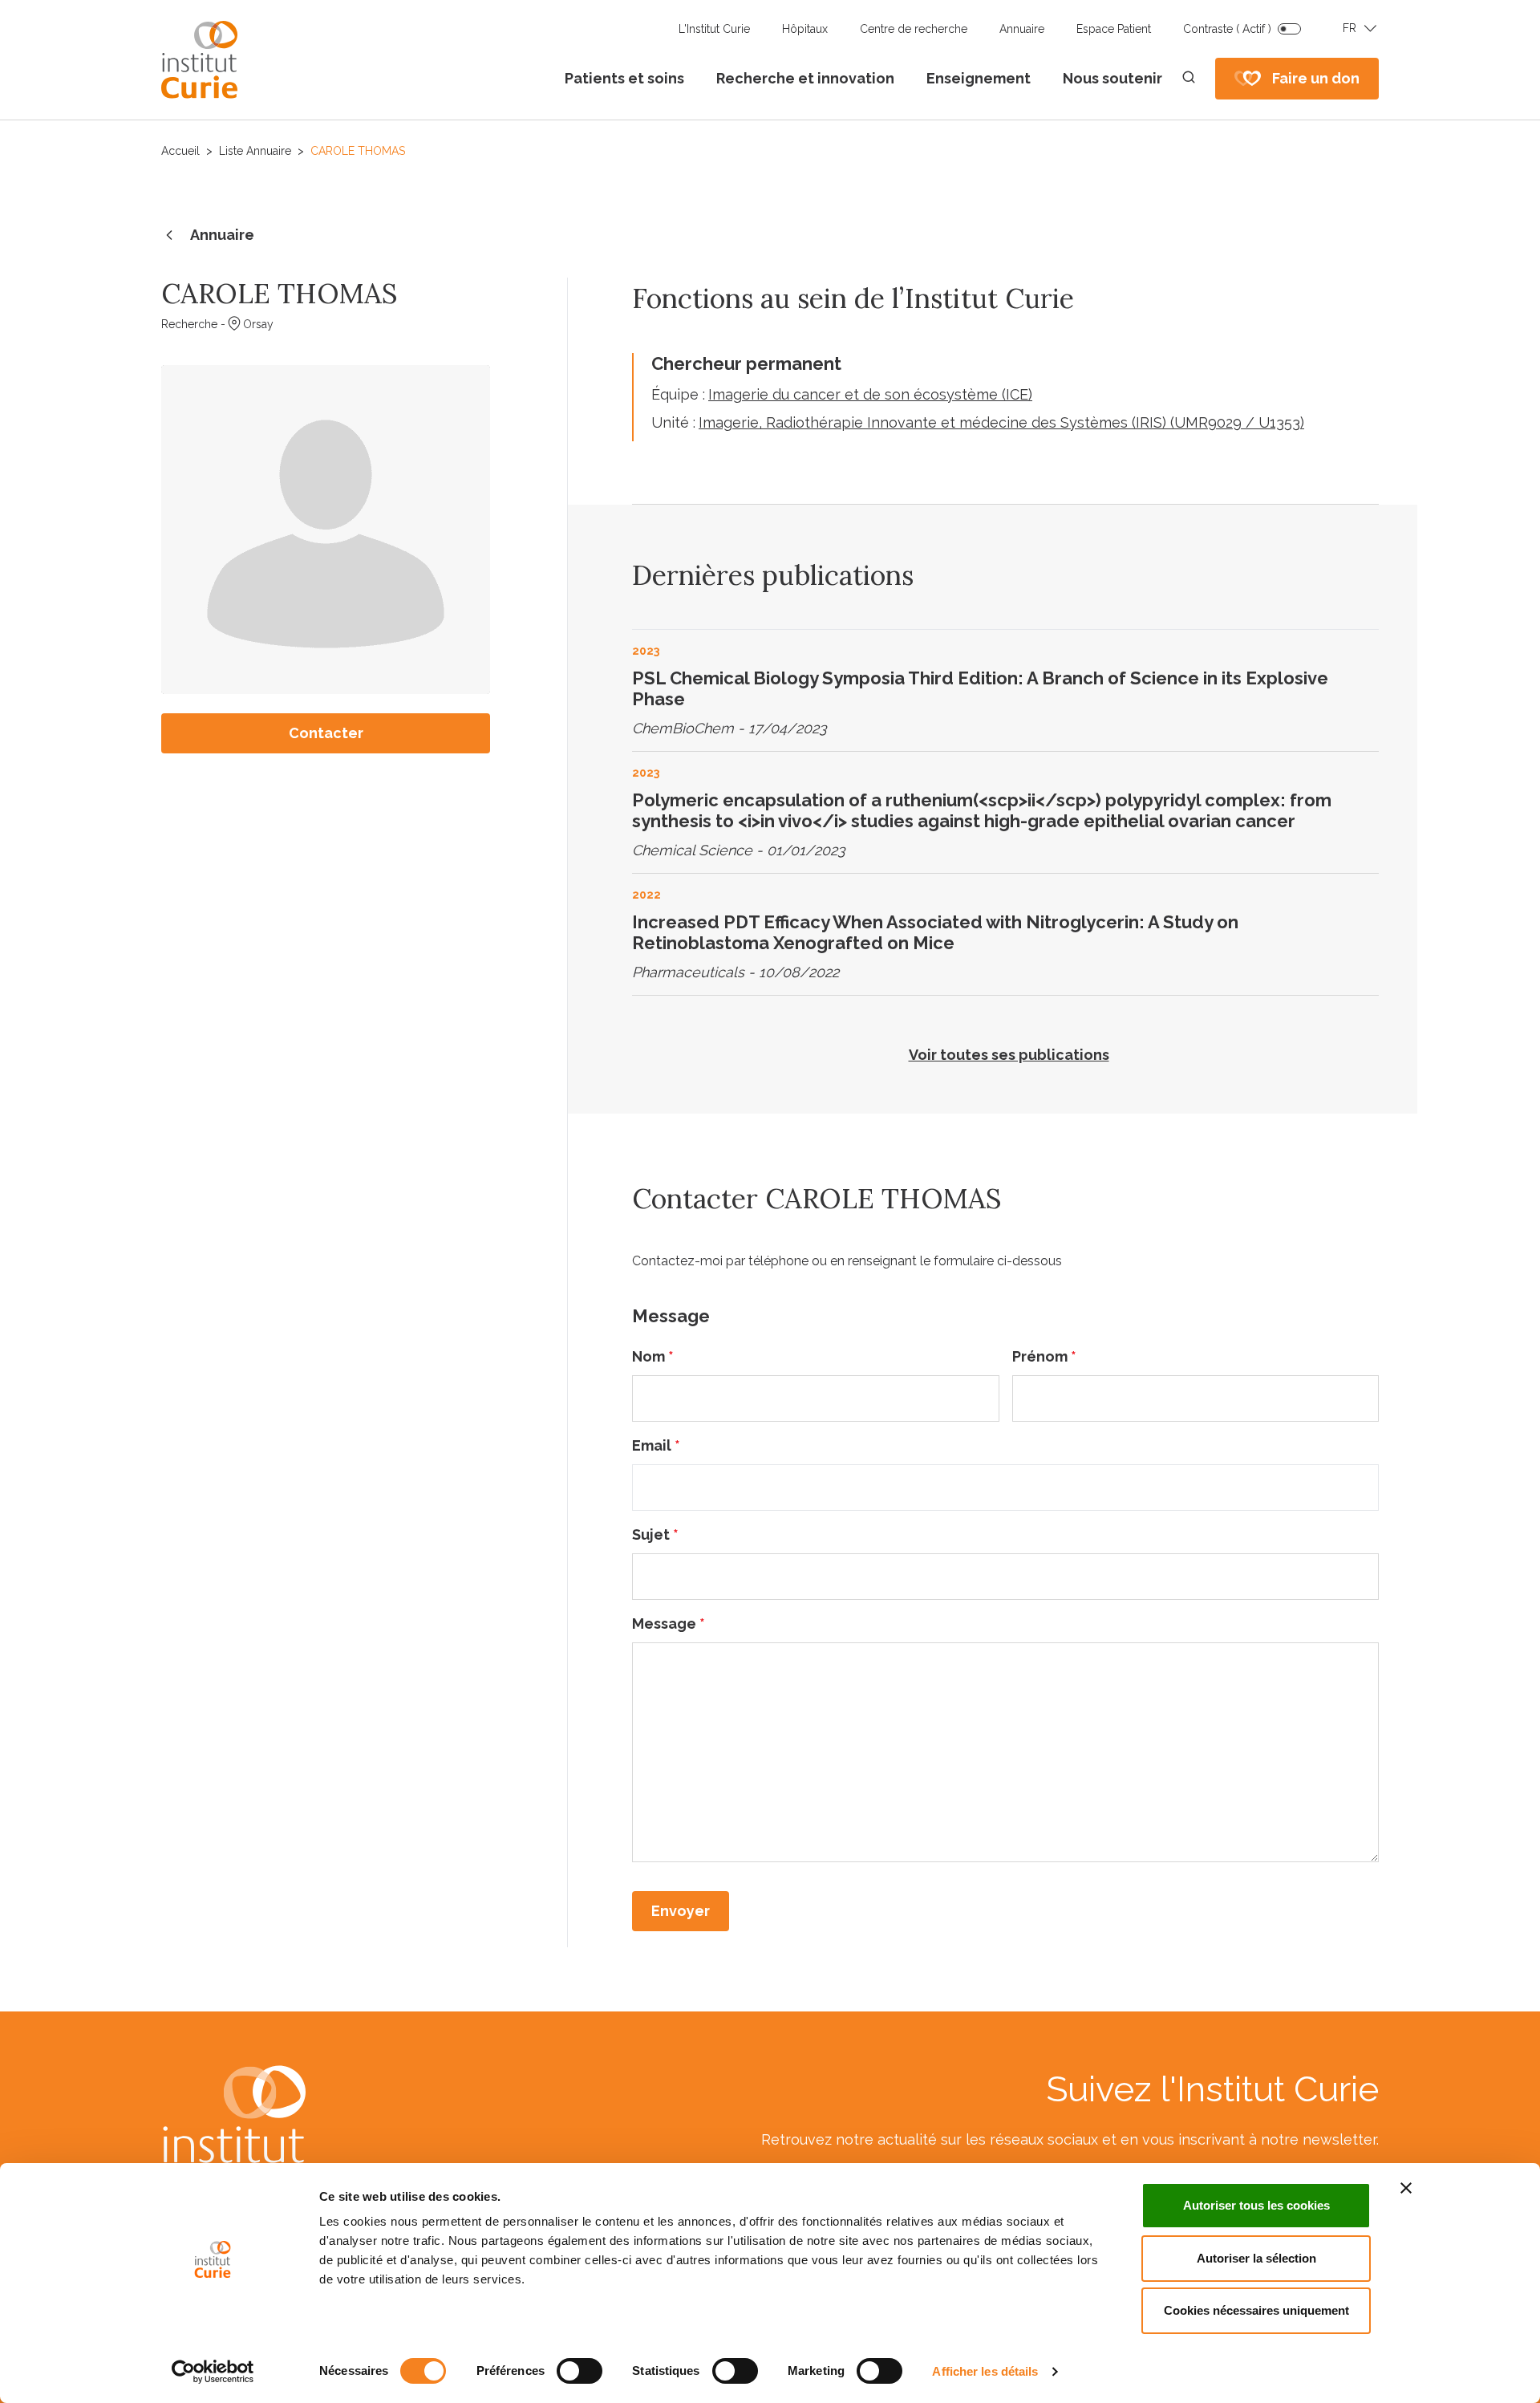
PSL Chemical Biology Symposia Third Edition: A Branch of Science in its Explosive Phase (980, 688)
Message (669, 1624)
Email (656, 1445)
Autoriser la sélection (1256, 2258)
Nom (653, 1356)
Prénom (1044, 1356)
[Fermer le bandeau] (1406, 2188)
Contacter (326, 733)
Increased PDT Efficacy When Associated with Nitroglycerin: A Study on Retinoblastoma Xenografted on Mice (935, 932)
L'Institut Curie (714, 29)
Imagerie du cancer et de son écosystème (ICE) (870, 394)
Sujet (655, 1534)
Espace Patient (1114, 29)
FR (1350, 28)
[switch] (580, 2371)
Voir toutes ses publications (1009, 1055)
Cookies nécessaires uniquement (1256, 2310)
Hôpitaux (805, 29)
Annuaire (1022, 29)
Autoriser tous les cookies (1256, 2205)
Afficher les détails (985, 2371)
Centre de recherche (914, 29)
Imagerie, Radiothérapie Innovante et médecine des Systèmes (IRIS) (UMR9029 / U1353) (1001, 422)
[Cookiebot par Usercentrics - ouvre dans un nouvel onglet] (213, 2372)
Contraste (1227, 29)
